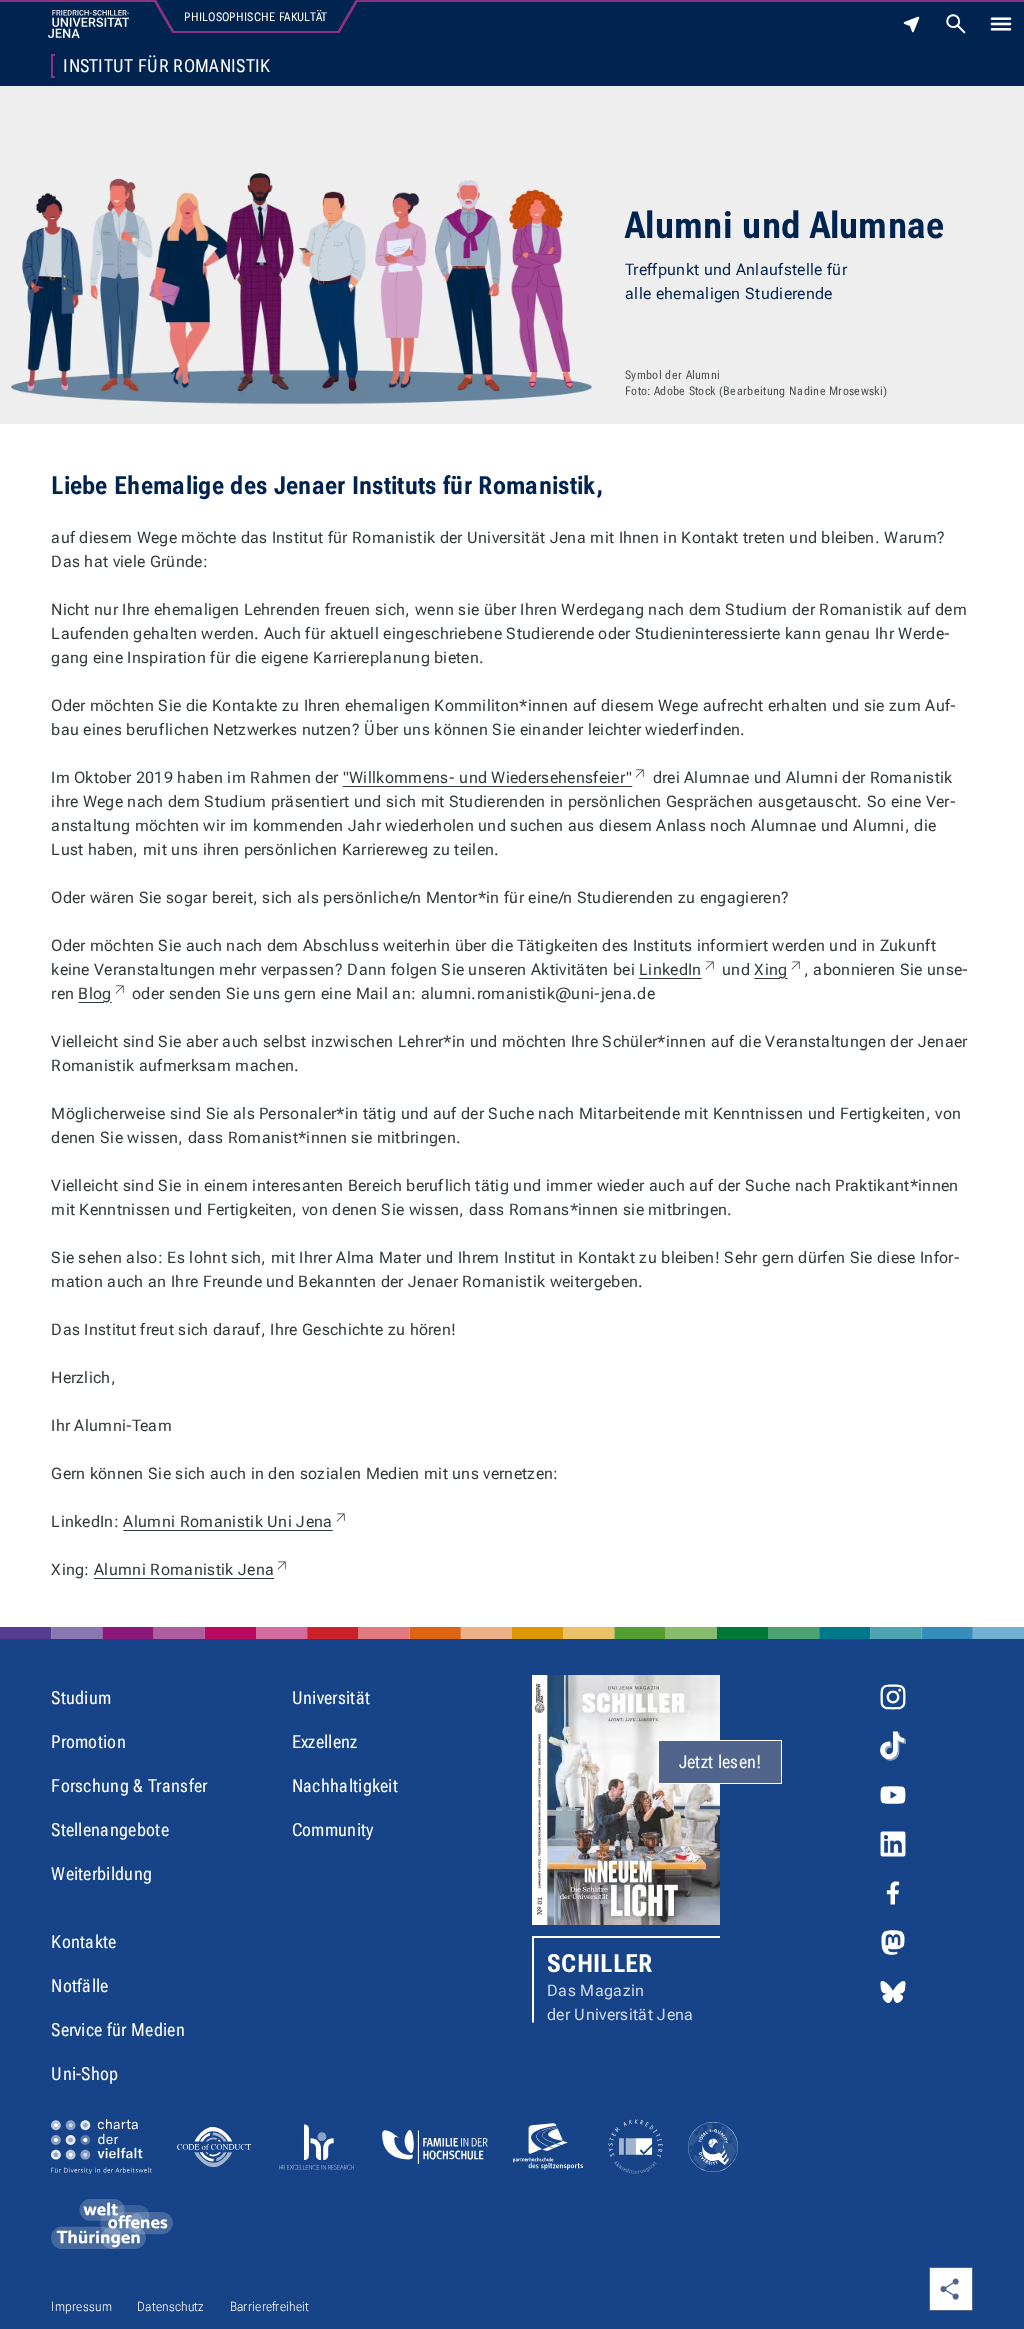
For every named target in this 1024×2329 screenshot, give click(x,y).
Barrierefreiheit (270, 2306)
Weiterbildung (101, 1873)
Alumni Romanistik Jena (192, 1569)
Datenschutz (171, 2306)
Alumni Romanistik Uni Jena (235, 1521)
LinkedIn (678, 969)
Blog (102, 993)
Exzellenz (325, 1741)
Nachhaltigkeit (345, 1785)
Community (333, 1829)
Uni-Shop (85, 2073)
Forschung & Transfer (129, 1785)
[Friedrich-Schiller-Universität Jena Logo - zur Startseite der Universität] (88, 24)
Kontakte (84, 1941)
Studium (81, 1697)
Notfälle (80, 1985)
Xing (778, 969)
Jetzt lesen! (720, 1761)
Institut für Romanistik (166, 66)
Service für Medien (118, 2029)
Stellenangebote (110, 1829)
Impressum (81, 2306)
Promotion (88, 1741)
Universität (331, 1697)
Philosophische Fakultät (255, 17)
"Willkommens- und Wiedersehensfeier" (496, 777)
